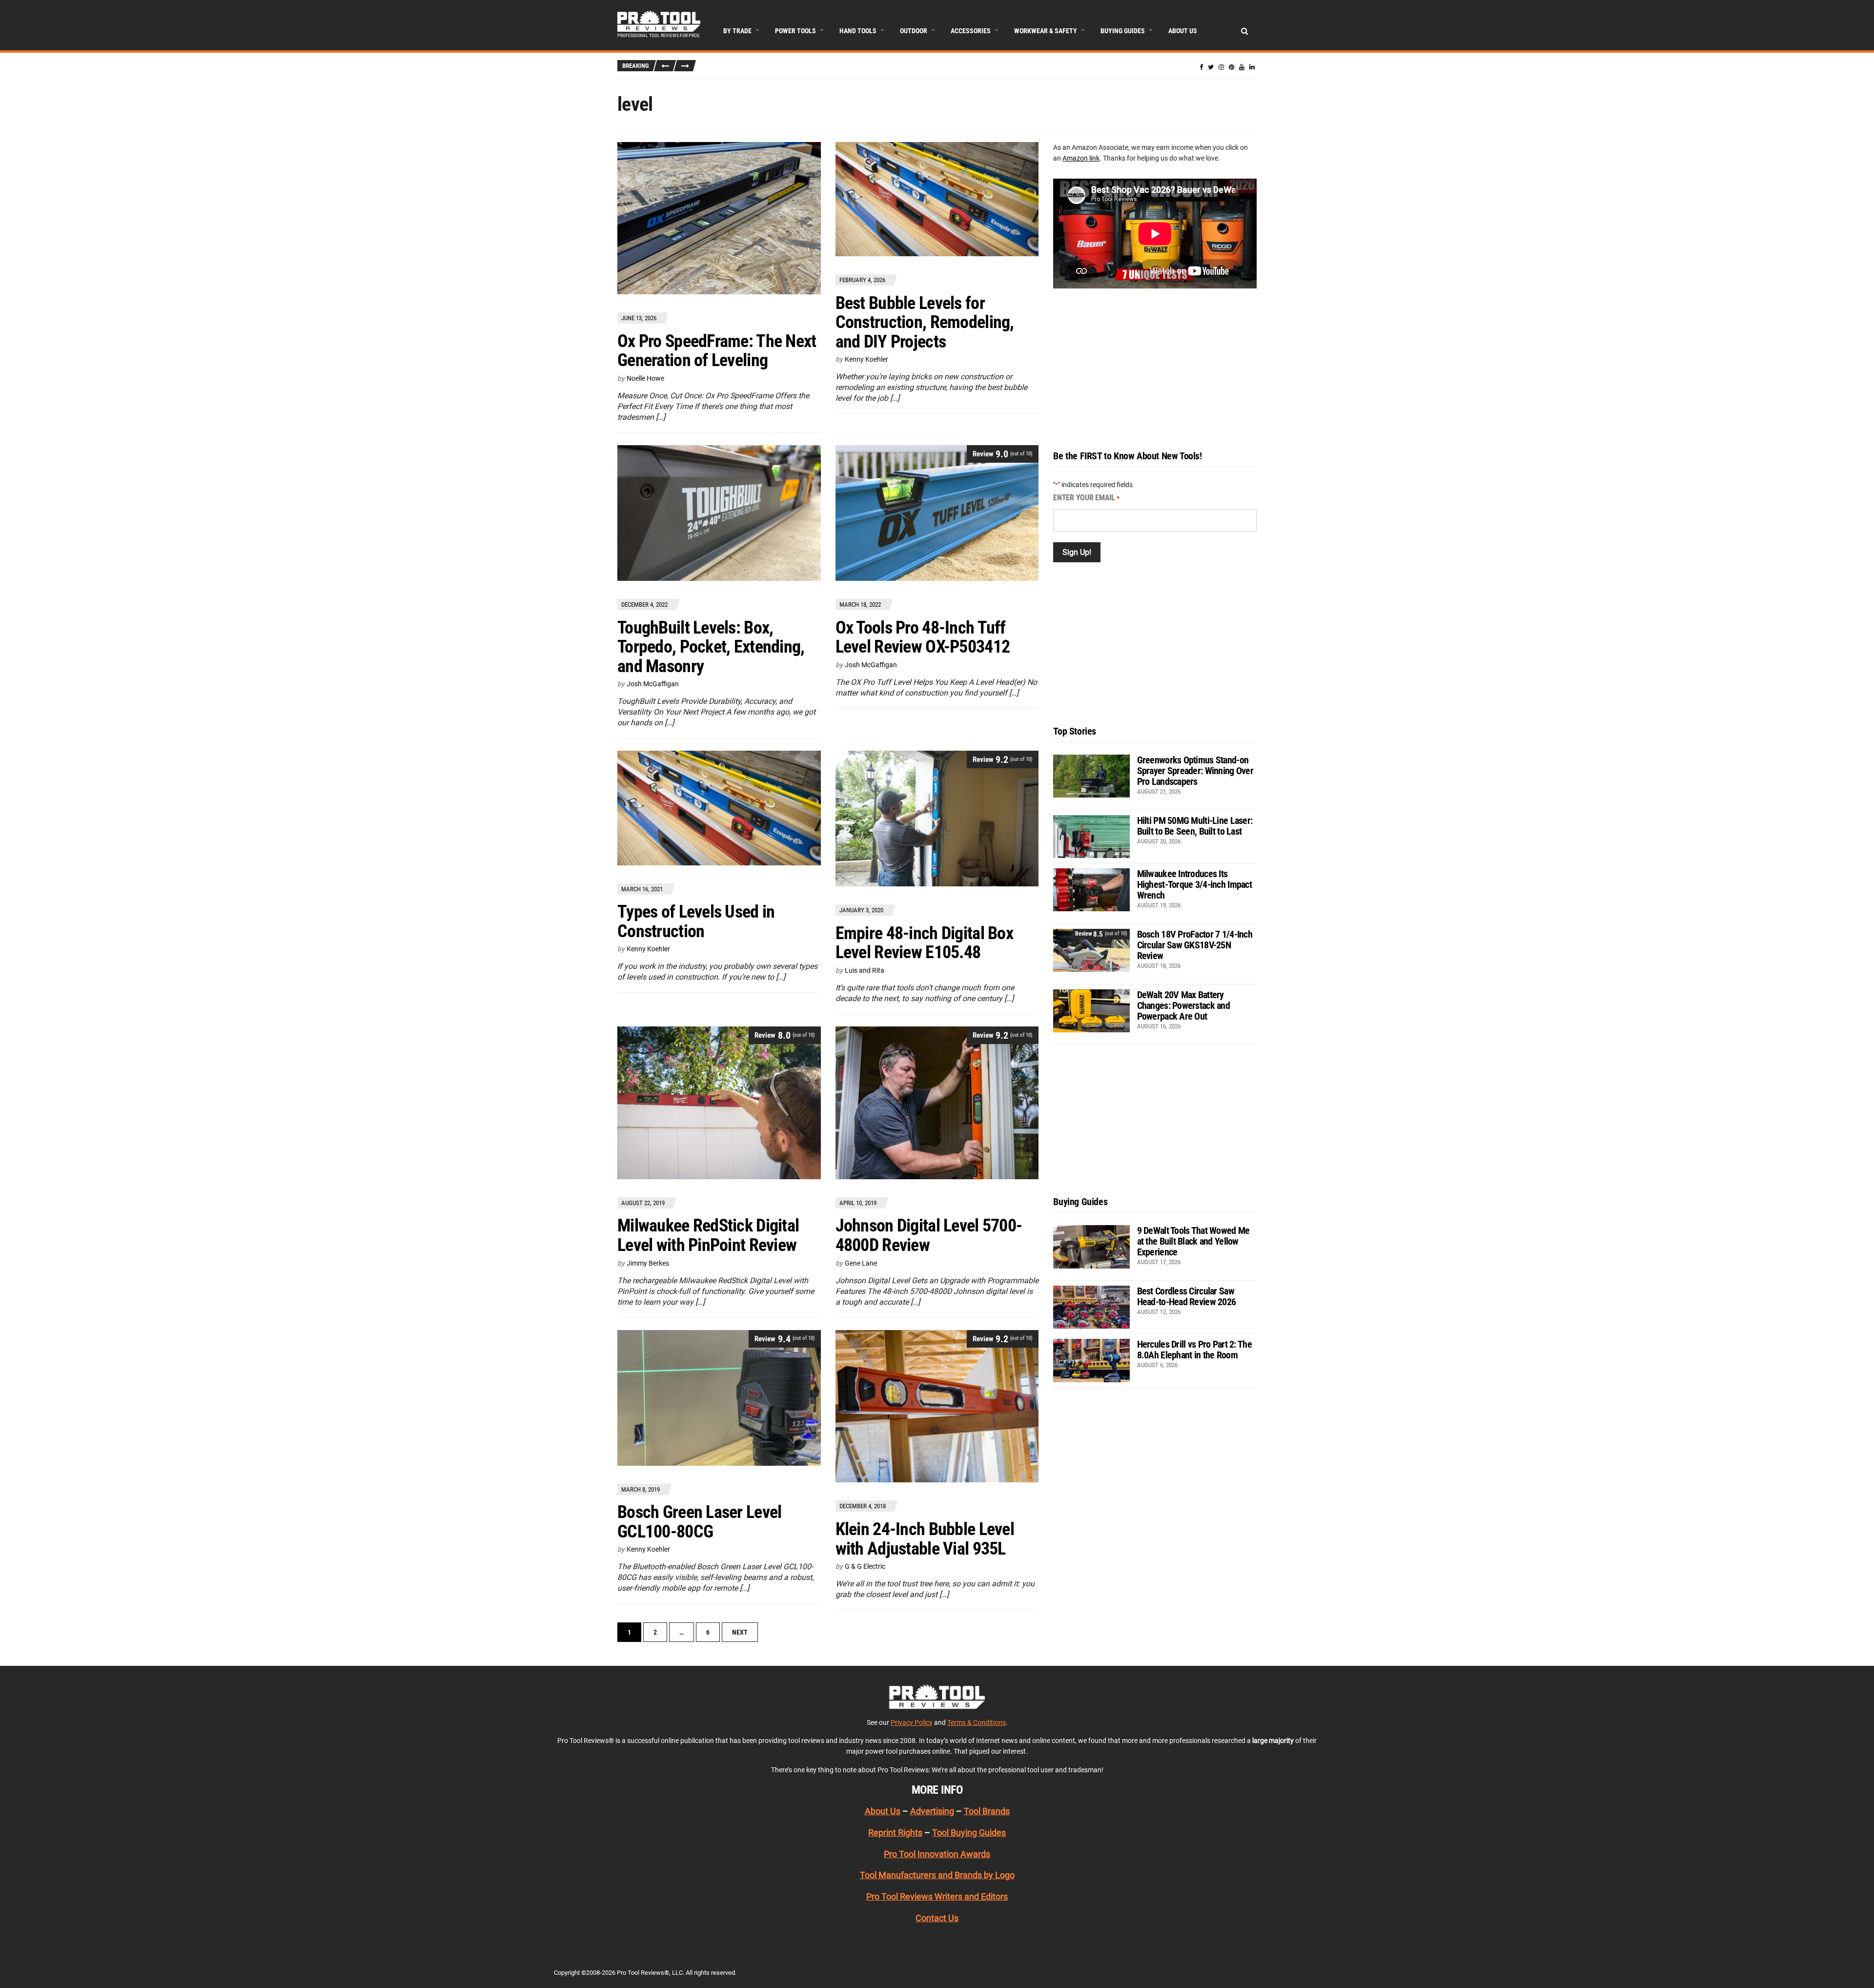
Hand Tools (858, 31)
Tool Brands (987, 1811)
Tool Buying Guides (969, 1833)
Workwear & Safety (1046, 31)
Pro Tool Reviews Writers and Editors (937, 1896)
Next (740, 1632)
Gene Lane (861, 1263)
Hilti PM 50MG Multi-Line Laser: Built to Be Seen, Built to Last (1195, 826)
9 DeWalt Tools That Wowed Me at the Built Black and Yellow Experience (1193, 1241)
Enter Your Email (1086, 498)
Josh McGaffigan (653, 684)
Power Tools (795, 31)
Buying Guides (1123, 31)
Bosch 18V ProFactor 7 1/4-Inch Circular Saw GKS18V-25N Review (1195, 945)
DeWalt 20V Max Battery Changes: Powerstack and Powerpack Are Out (1183, 1005)
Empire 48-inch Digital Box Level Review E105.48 (924, 943)
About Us (1183, 31)
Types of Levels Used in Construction (696, 922)
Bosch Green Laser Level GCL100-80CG (699, 1522)
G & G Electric (865, 1566)
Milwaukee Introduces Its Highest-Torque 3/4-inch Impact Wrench (1194, 884)
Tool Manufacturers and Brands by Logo (937, 1875)
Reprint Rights (895, 1833)
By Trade (737, 31)
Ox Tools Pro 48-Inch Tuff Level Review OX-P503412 (923, 637)
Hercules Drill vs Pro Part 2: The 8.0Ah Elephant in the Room (1194, 1350)
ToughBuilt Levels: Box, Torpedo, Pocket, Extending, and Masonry (711, 647)
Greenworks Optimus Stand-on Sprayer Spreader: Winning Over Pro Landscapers (1195, 771)
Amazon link (1081, 158)
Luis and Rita (865, 970)
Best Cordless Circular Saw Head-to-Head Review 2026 (1187, 1296)
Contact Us (937, 1918)
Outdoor (914, 31)
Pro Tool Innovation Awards (937, 1854)
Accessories (971, 31)
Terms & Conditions (977, 1722)
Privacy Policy (912, 1722)
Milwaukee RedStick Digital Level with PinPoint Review (708, 1235)
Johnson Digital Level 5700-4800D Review (929, 1235)
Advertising (932, 1811)
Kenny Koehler (866, 359)
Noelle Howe (645, 378)
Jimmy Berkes (648, 1263)
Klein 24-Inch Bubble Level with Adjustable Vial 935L (925, 1539)
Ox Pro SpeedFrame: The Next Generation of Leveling (717, 351)
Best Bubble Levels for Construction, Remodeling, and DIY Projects (925, 322)
